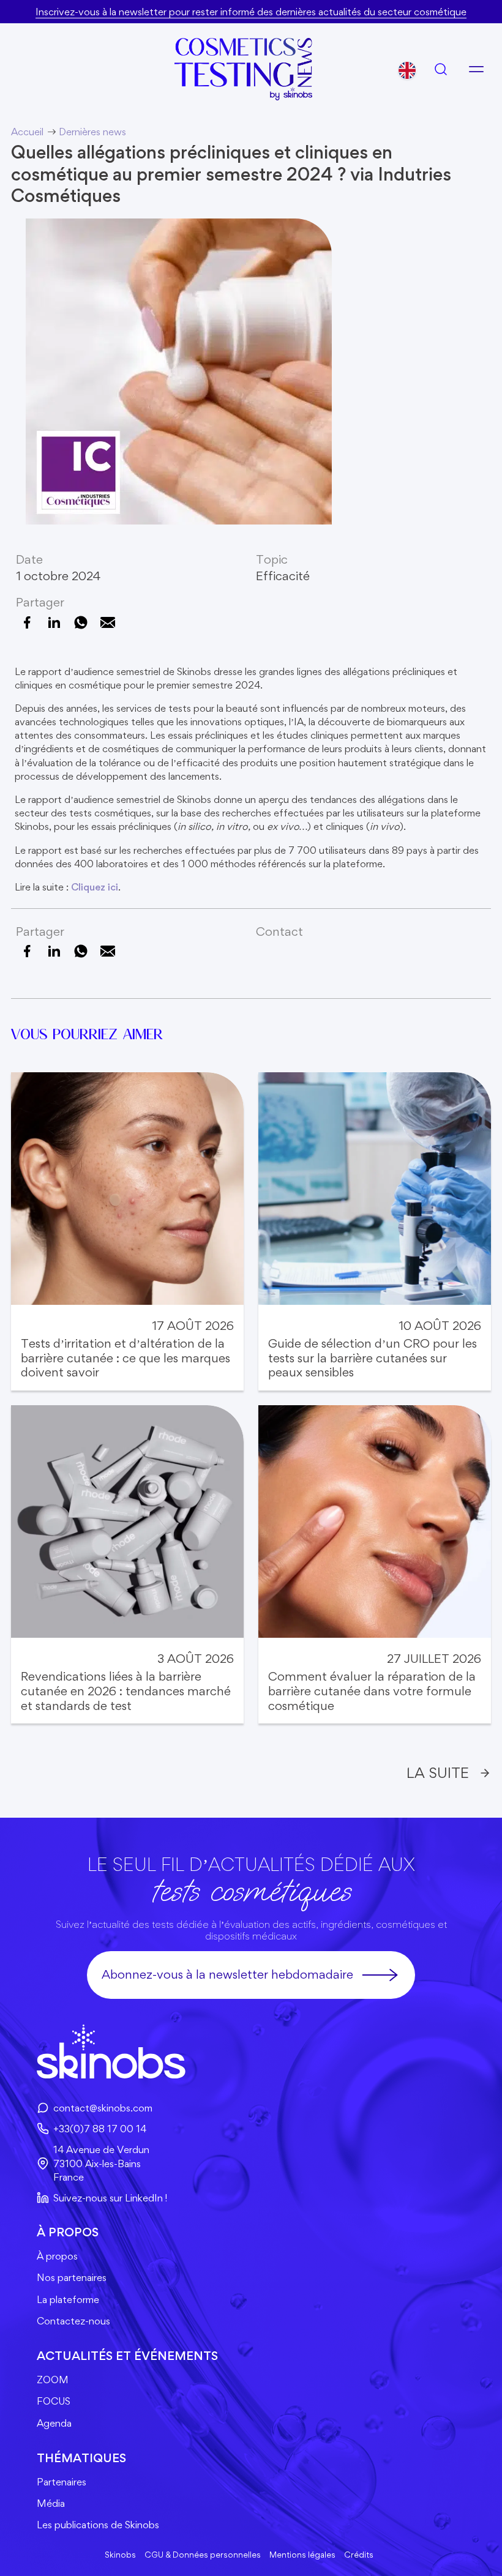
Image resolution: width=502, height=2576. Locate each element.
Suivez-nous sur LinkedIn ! (110, 2198)
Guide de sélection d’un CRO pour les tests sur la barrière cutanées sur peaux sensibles (373, 1358)
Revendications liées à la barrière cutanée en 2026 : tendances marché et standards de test (126, 1691)
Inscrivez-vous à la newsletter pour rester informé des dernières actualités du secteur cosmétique (251, 12)
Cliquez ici (95, 887)
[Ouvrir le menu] (476, 69)
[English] (407, 70)
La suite (438, 1773)
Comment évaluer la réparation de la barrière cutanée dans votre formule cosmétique (372, 1691)
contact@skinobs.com (103, 2108)
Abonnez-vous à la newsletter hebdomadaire (227, 1974)
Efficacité (283, 576)
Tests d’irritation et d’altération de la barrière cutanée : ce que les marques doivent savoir (125, 1358)
